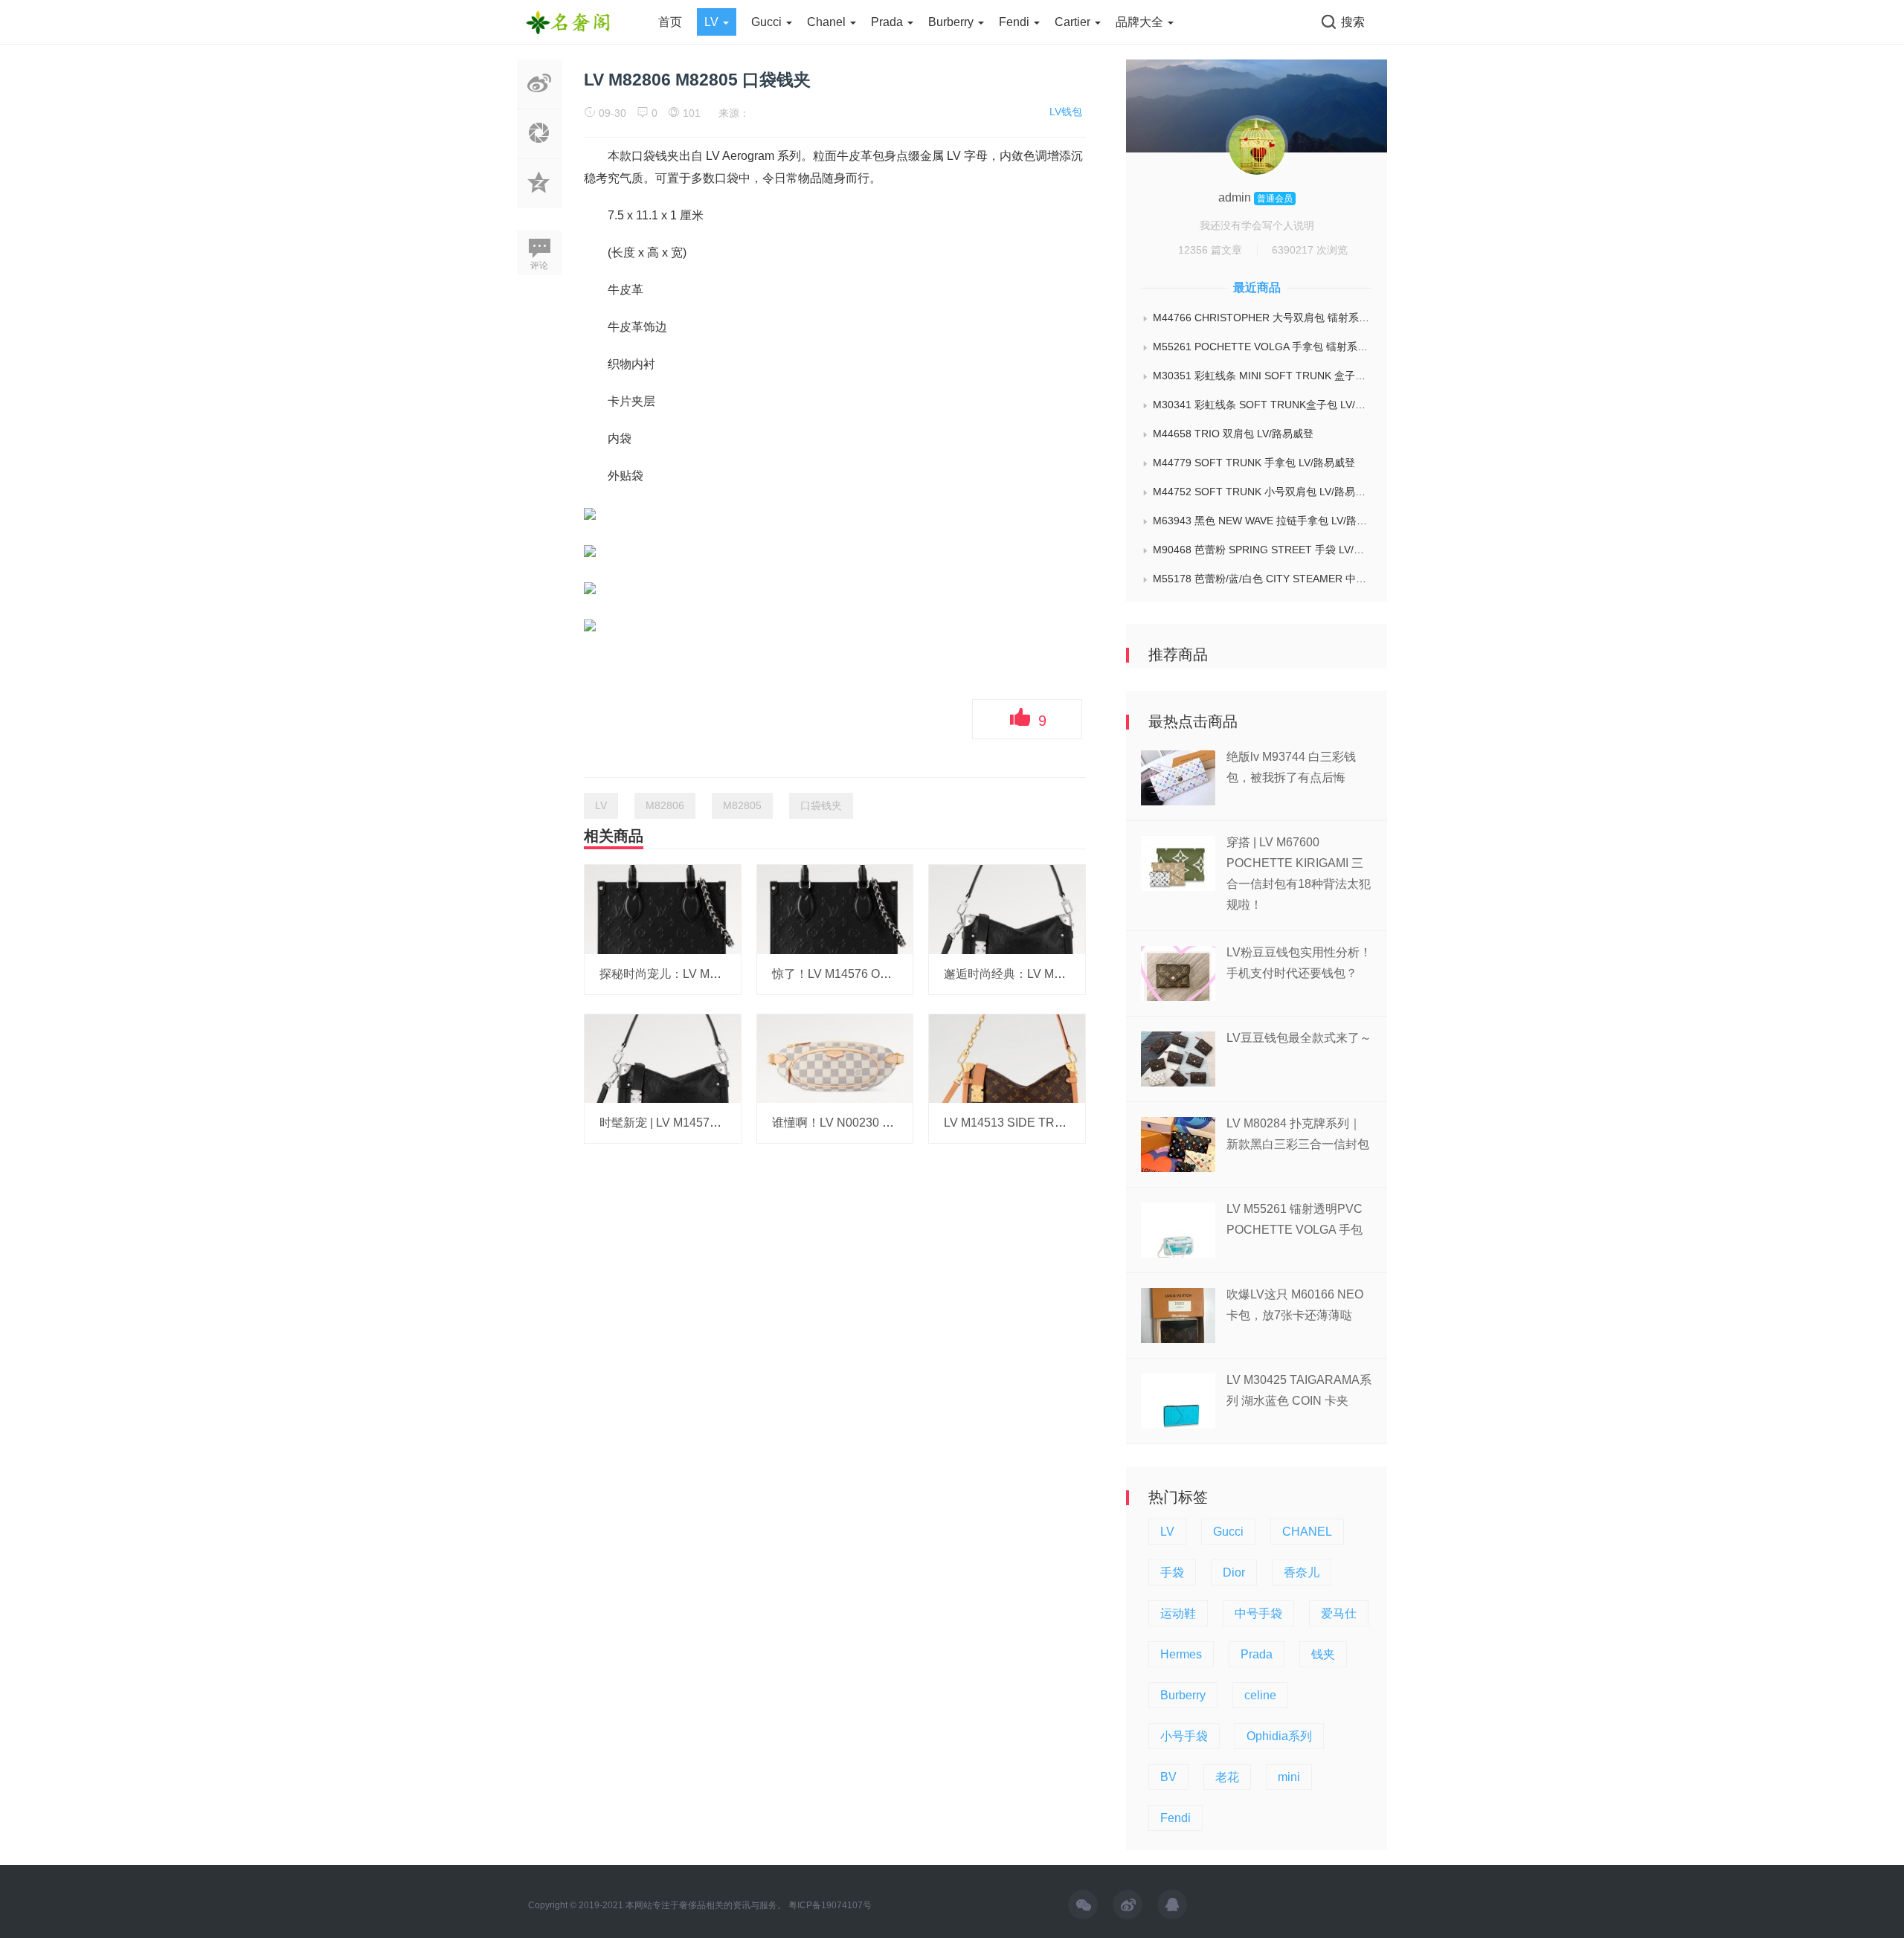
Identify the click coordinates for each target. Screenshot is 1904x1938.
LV (713, 22)
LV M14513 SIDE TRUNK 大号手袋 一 (1045, 1123)
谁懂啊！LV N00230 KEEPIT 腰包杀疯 (874, 1123)
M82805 (742, 805)
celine (1260, 1695)
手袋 (1172, 1572)
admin (1236, 197)
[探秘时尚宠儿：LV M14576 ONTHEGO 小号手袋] (663, 909)
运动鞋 (1178, 1613)
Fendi (1016, 22)
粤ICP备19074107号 (830, 1905)
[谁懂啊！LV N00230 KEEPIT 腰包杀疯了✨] (835, 1057)
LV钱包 (1066, 112)
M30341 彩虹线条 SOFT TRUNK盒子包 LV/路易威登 (1263, 405)
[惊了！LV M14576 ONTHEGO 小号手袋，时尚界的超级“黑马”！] (835, 909)
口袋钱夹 (821, 805)
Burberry (952, 22)
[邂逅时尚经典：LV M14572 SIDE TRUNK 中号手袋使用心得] (1007, 909)
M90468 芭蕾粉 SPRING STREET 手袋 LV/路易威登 (1263, 550)
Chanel (828, 22)
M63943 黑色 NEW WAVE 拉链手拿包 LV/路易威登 (1263, 521)
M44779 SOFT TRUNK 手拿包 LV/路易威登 (1254, 463)
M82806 (665, 805)
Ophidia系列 (1279, 1736)
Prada (888, 22)
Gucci (768, 22)
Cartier (1074, 22)
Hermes (1181, 1654)
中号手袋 (1258, 1613)
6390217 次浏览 (1310, 250)
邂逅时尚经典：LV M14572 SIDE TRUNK (1054, 974)
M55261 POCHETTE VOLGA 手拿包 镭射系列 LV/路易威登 (1263, 347)
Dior (1234, 1572)
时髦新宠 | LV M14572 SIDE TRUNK (696, 1123)
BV (1168, 1777)
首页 (670, 22)
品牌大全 (1141, 22)
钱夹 (1323, 1654)
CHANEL (1307, 1532)
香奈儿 (1302, 1572)
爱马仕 (1339, 1613)
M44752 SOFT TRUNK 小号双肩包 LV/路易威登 (1263, 492)
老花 (1227, 1777)
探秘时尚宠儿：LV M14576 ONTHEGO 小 (710, 974)
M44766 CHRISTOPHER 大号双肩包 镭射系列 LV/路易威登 (1263, 318)
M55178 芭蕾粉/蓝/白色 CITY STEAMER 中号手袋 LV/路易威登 (1263, 579)
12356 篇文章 (1210, 250)
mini (1289, 1777)
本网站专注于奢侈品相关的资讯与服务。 (706, 1905)
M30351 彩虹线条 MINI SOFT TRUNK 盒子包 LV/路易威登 (1263, 376)
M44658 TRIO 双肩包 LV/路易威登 (1233, 434)
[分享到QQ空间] (539, 200)
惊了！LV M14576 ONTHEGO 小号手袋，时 (889, 974)
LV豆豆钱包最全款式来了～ (1299, 1038)
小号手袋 (1184, 1736)
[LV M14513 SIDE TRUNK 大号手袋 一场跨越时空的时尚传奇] (1007, 1057)
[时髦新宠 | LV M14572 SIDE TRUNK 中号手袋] (663, 1057)
